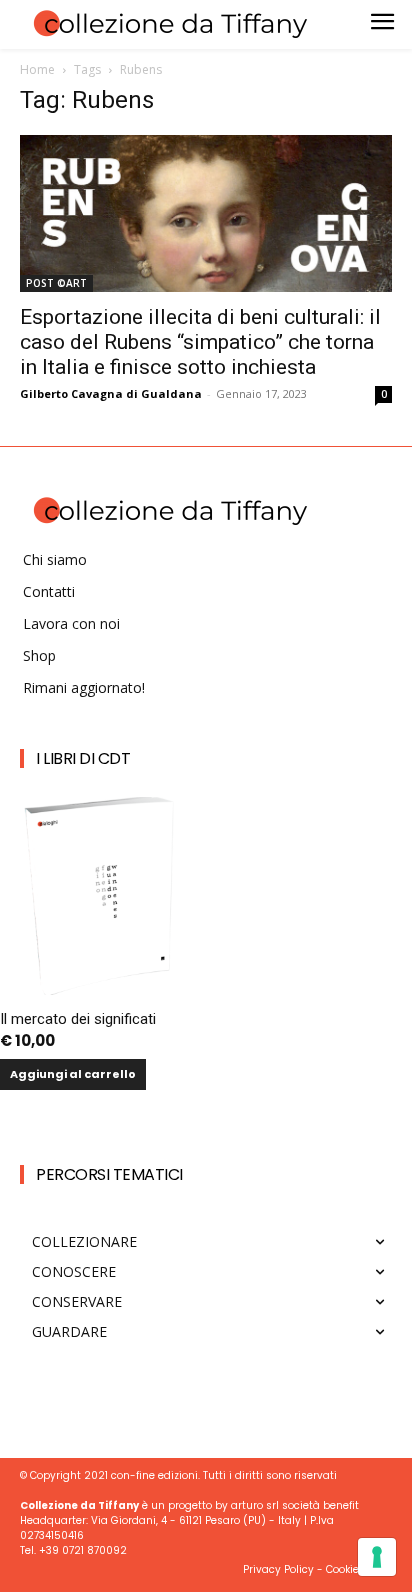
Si (101, 1239)
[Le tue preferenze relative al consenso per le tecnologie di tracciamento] (377, 1557)
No (105, 1273)
